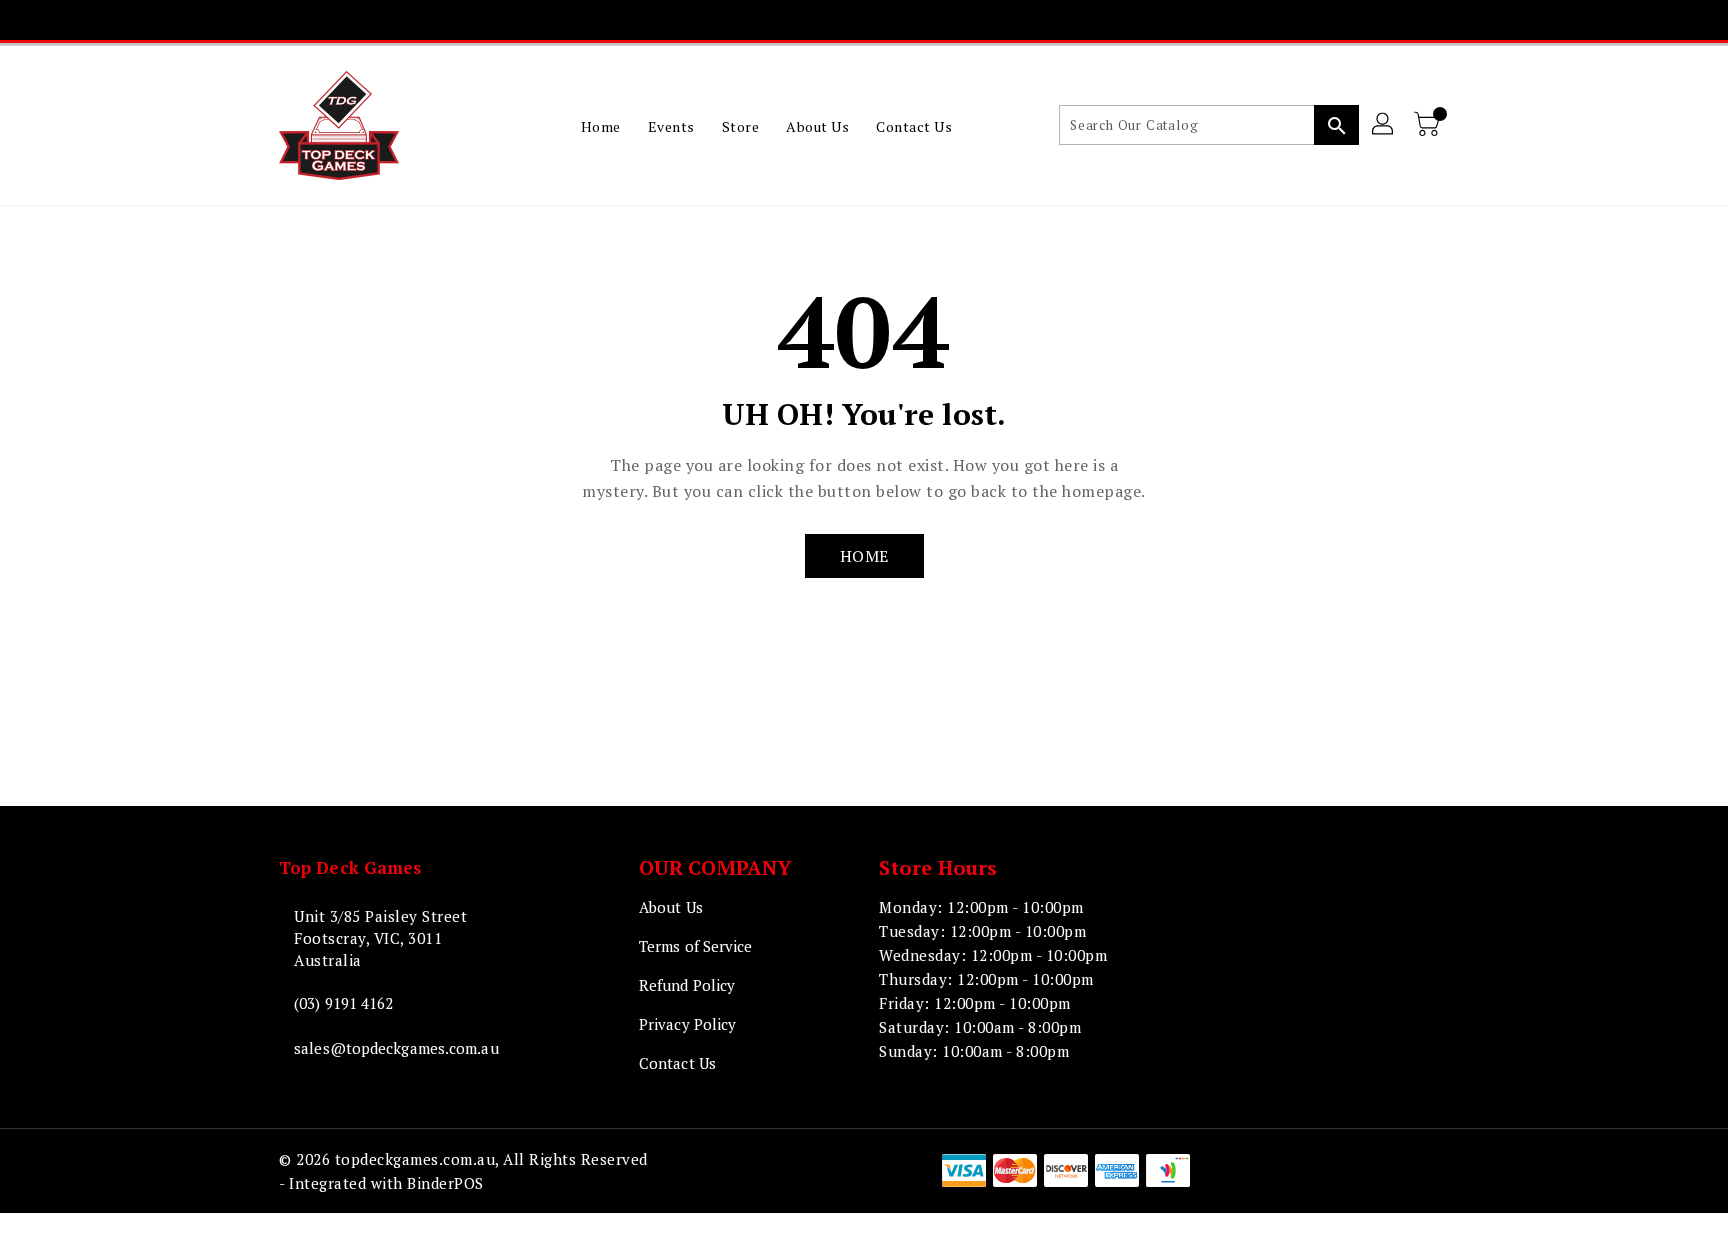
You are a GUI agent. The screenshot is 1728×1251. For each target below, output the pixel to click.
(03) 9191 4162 (343, 1003)
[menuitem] (601, 126)
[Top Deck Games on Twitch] (920, 20)
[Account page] (1384, 125)
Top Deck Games (350, 867)
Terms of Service (696, 946)
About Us (671, 907)
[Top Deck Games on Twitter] (805, 20)
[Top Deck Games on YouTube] (882, 20)
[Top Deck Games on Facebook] (767, 20)
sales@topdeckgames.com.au (396, 1048)
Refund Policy (687, 985)
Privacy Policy (687, 1024)
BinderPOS (445, 1183)
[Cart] (1429, 125)
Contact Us (677, 1063)
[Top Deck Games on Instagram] (844, 20)
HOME (864, 556)
